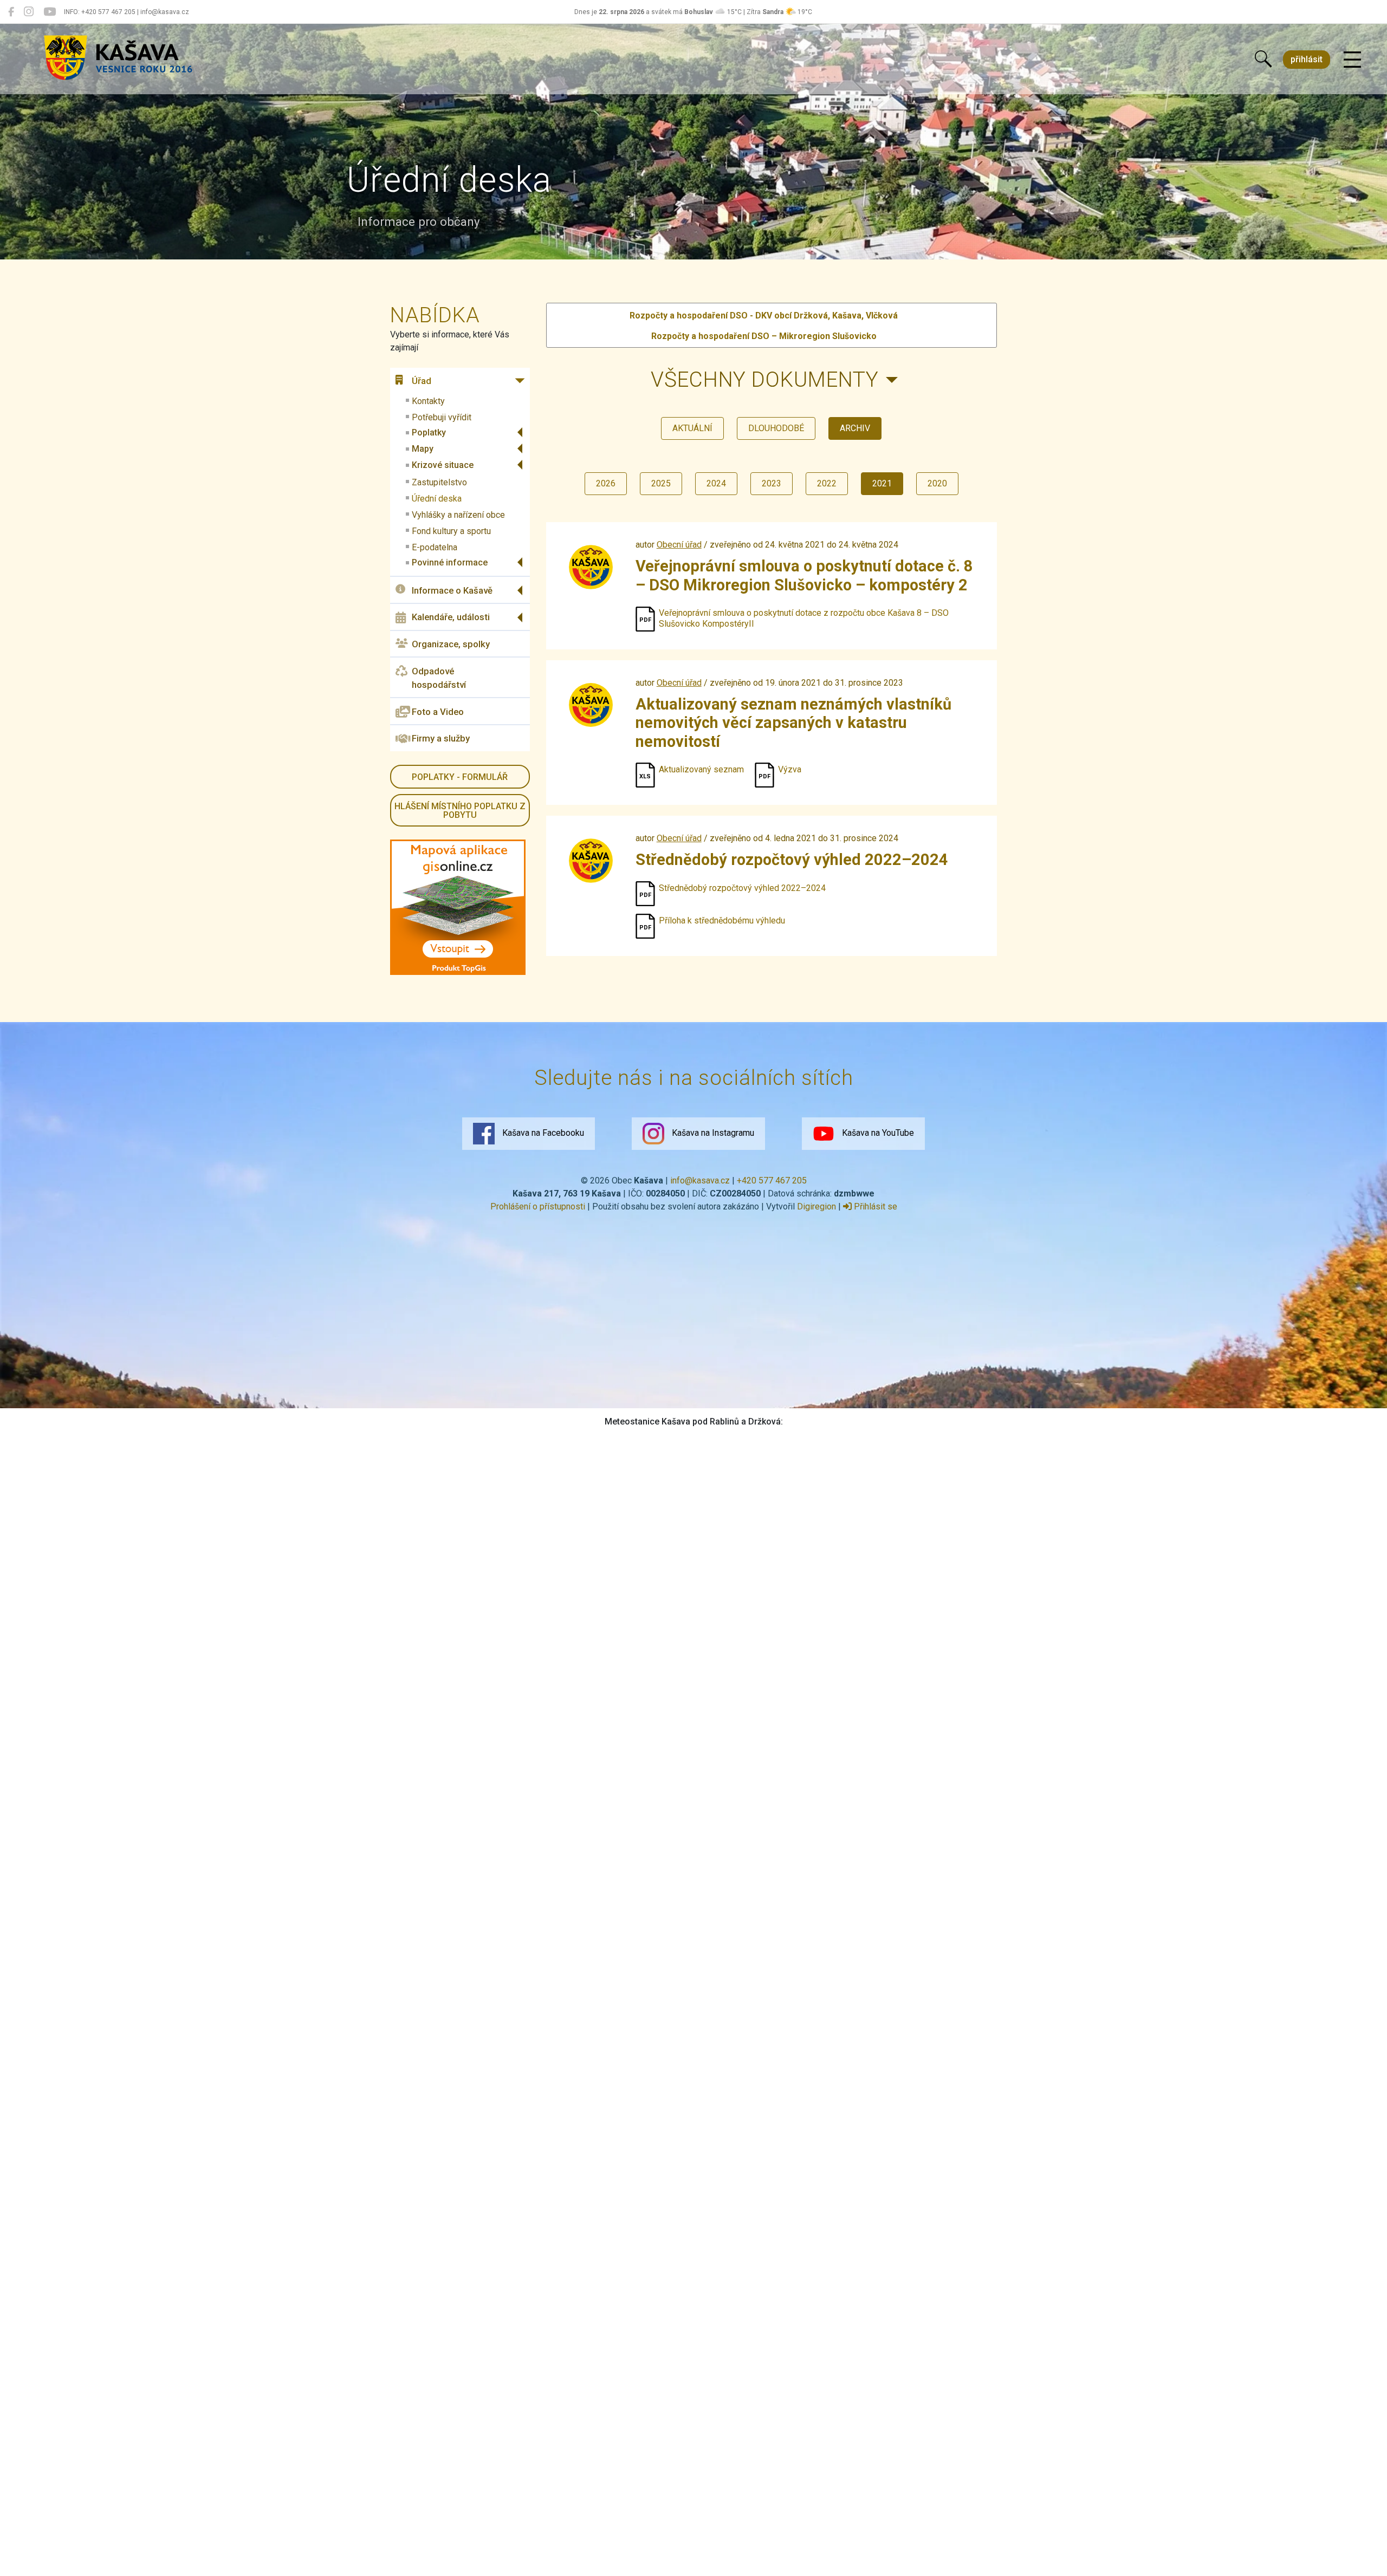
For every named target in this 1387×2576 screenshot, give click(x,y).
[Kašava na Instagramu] (29, 12)
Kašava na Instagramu (712, 1133)
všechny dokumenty (765, 379)
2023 (772, 483)
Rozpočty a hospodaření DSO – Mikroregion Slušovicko (764, 336)
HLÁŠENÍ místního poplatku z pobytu (460, 811)
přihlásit (1307, 59)
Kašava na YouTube (877, 1133)
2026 (606, 483)
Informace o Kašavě (452, 590)
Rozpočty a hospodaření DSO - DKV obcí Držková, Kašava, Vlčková (764, 316)
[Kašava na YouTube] (50, 12)
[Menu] (1352, 60)
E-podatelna (435, 547)
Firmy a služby (441, 738)
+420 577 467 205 (772, 1180)
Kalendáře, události (451, 617)
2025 (661, 483)
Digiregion (816, 1206)
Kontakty (428, 401)
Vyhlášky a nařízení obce (458, 515)
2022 (827, 483)
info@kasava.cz (700, 1180)
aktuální (692, 428)
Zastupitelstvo (439, 482)
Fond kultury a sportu (451, 531)
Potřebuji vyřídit (442, 417)
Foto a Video (438, 712)
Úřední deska (437, 499)
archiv (855, 428)
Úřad (422, 381)
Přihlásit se (874, 1206)
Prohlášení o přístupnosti (538, 1206)
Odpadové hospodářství (439, 678)
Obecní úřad (679, 545)
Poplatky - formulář (460, 777)
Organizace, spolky (451, 644)
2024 (716, 483)
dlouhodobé (776, 428)
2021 (882, 483)
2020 (937, 483)
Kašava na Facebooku (542, 1133)
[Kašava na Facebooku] (11, 12)
